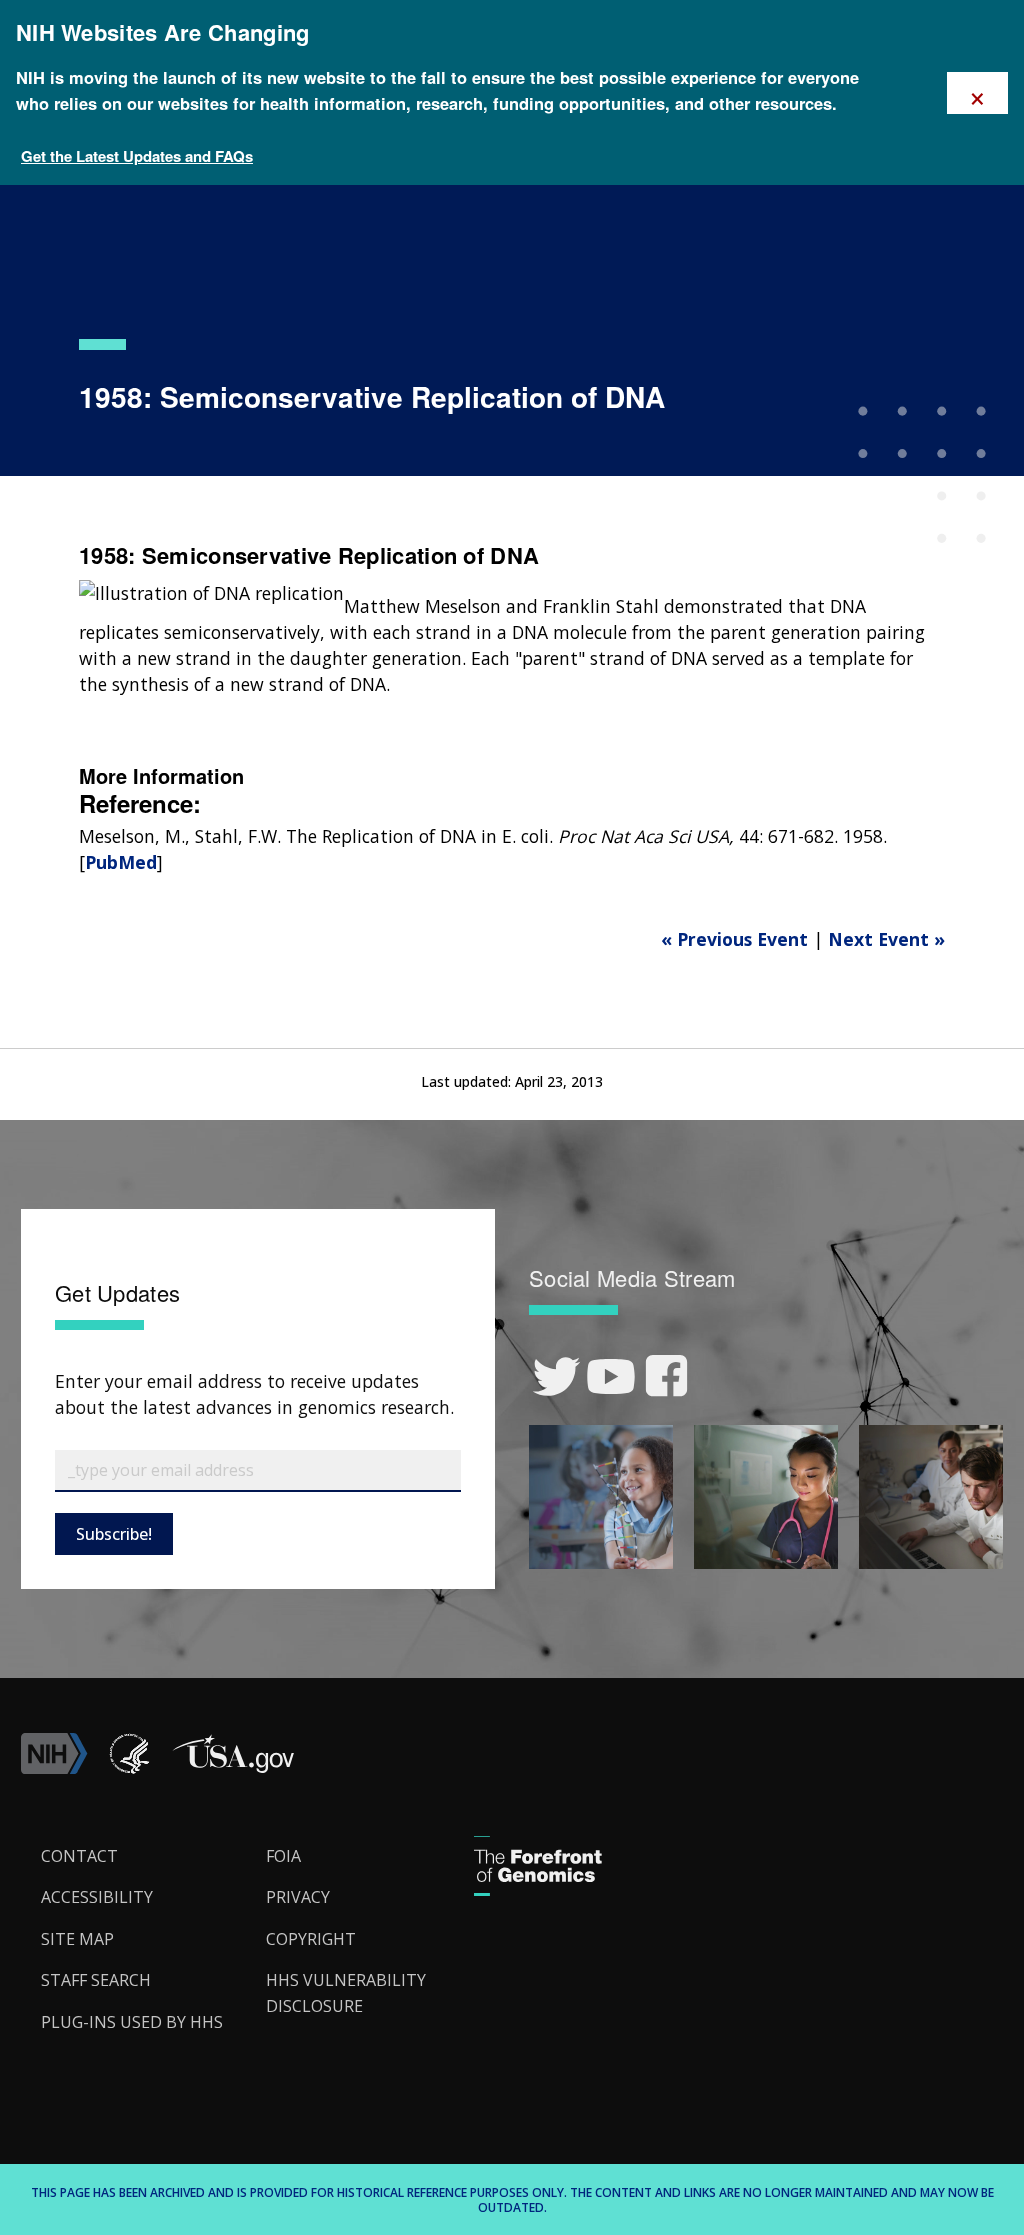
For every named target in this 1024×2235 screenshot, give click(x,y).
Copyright (311, 1939)
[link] (556, 1376)
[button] (233, 1768)
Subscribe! (114, 1534)
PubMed (121, 862)
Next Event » (886, 939)
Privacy (298, 1897)
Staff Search (96, 1980)
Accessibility (97, 1897)
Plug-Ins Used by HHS (132, 2022)
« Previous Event (734, 939)
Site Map (77, 1939)
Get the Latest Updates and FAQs (137, 156)
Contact (79, 1856)
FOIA (283, 1856)
